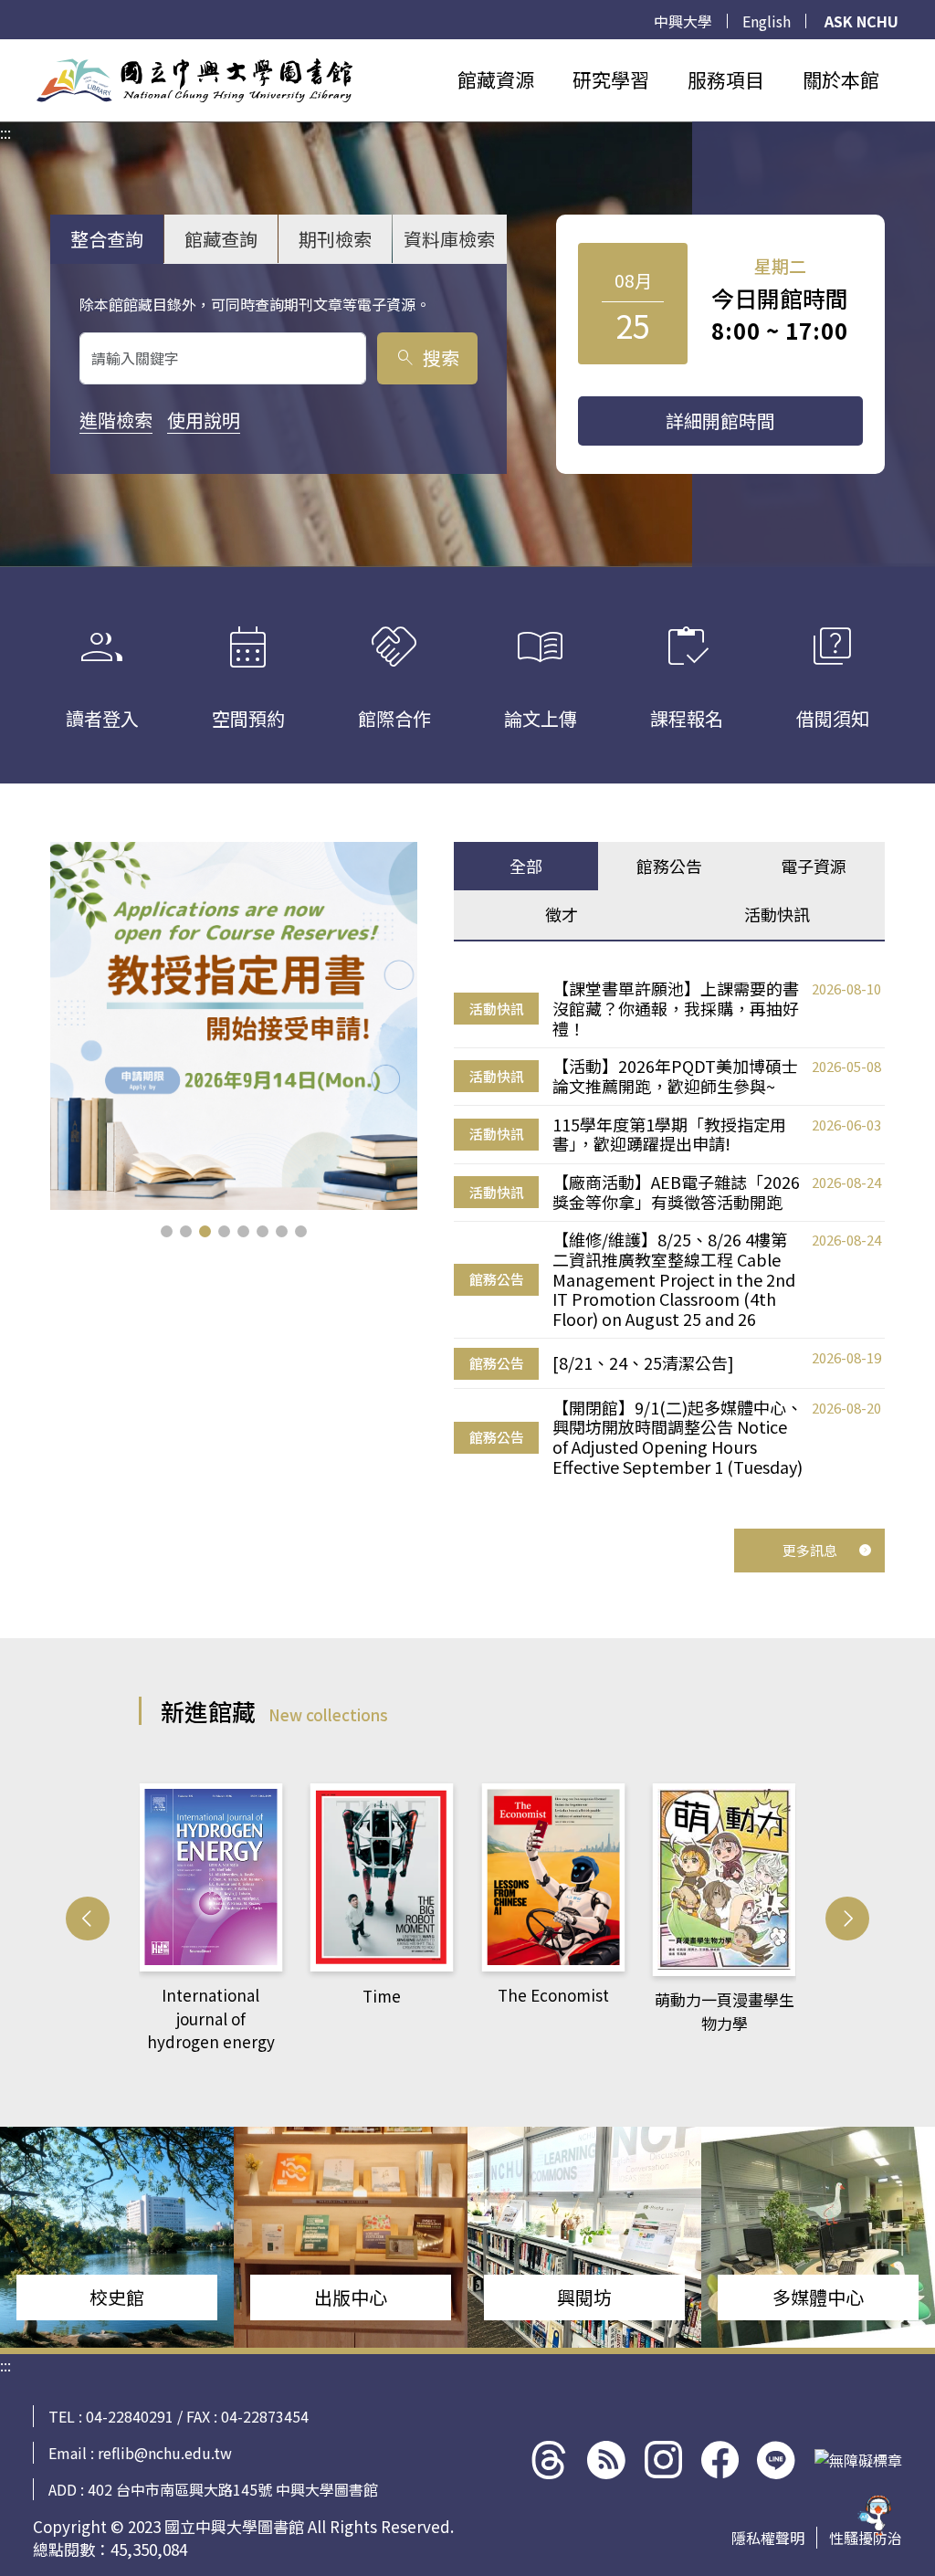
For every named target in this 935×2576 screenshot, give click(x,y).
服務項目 (726, 79)
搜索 (427, 357)
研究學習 (611, 79)
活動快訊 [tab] (777, 914)
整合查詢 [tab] (107, 239)
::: (5, 50)
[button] (167, 1231)
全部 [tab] (526, 866)
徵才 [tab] (562, 914)
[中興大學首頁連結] (194, 80)
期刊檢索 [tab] (335, 239)
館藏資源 (496, 79)
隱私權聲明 (768, 2538)
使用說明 (204, 420)
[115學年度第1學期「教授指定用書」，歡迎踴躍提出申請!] (234, 1026)
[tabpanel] (669, 1228)
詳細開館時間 (720, 421)
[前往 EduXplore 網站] (876, 2514)
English (767, 21)
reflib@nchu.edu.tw (165, 2453)
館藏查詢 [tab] (221, 239)
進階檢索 (116, 420)
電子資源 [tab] (814, 866)
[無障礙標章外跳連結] (858, 2460)
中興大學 (683, 21)
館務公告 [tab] (669, 866)
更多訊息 (810, 1550)
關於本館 (841, 79)
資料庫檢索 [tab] (449, 239)
